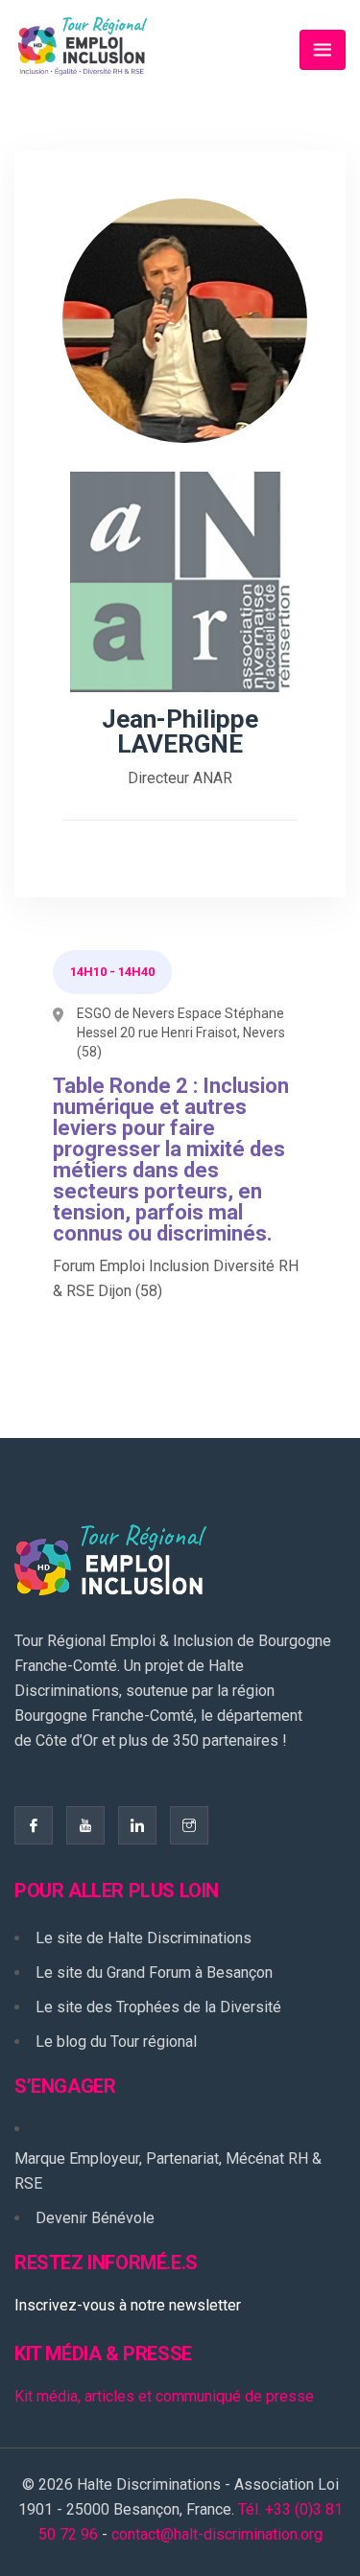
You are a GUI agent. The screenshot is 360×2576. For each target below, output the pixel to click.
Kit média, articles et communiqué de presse (164, 2396)
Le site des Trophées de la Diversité (158, 2007)
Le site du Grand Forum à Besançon (154, 1973)
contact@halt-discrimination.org (217, 2534)
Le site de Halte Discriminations (144, 1938)
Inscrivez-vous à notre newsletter (128, 2305)
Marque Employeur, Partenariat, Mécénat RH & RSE (168, 2171)
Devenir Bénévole (95, 2218)
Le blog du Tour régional (116, 2042)
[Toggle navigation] (323, 50)
